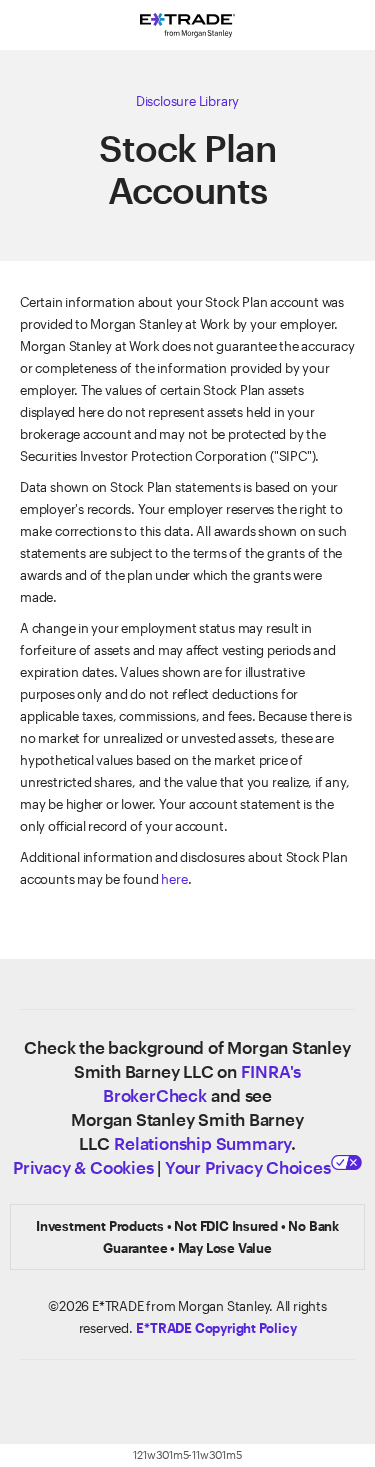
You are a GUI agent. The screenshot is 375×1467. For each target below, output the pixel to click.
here (174, 879)
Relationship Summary (202, 1143)
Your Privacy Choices (248, 1167)
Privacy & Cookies (83, 1167)
